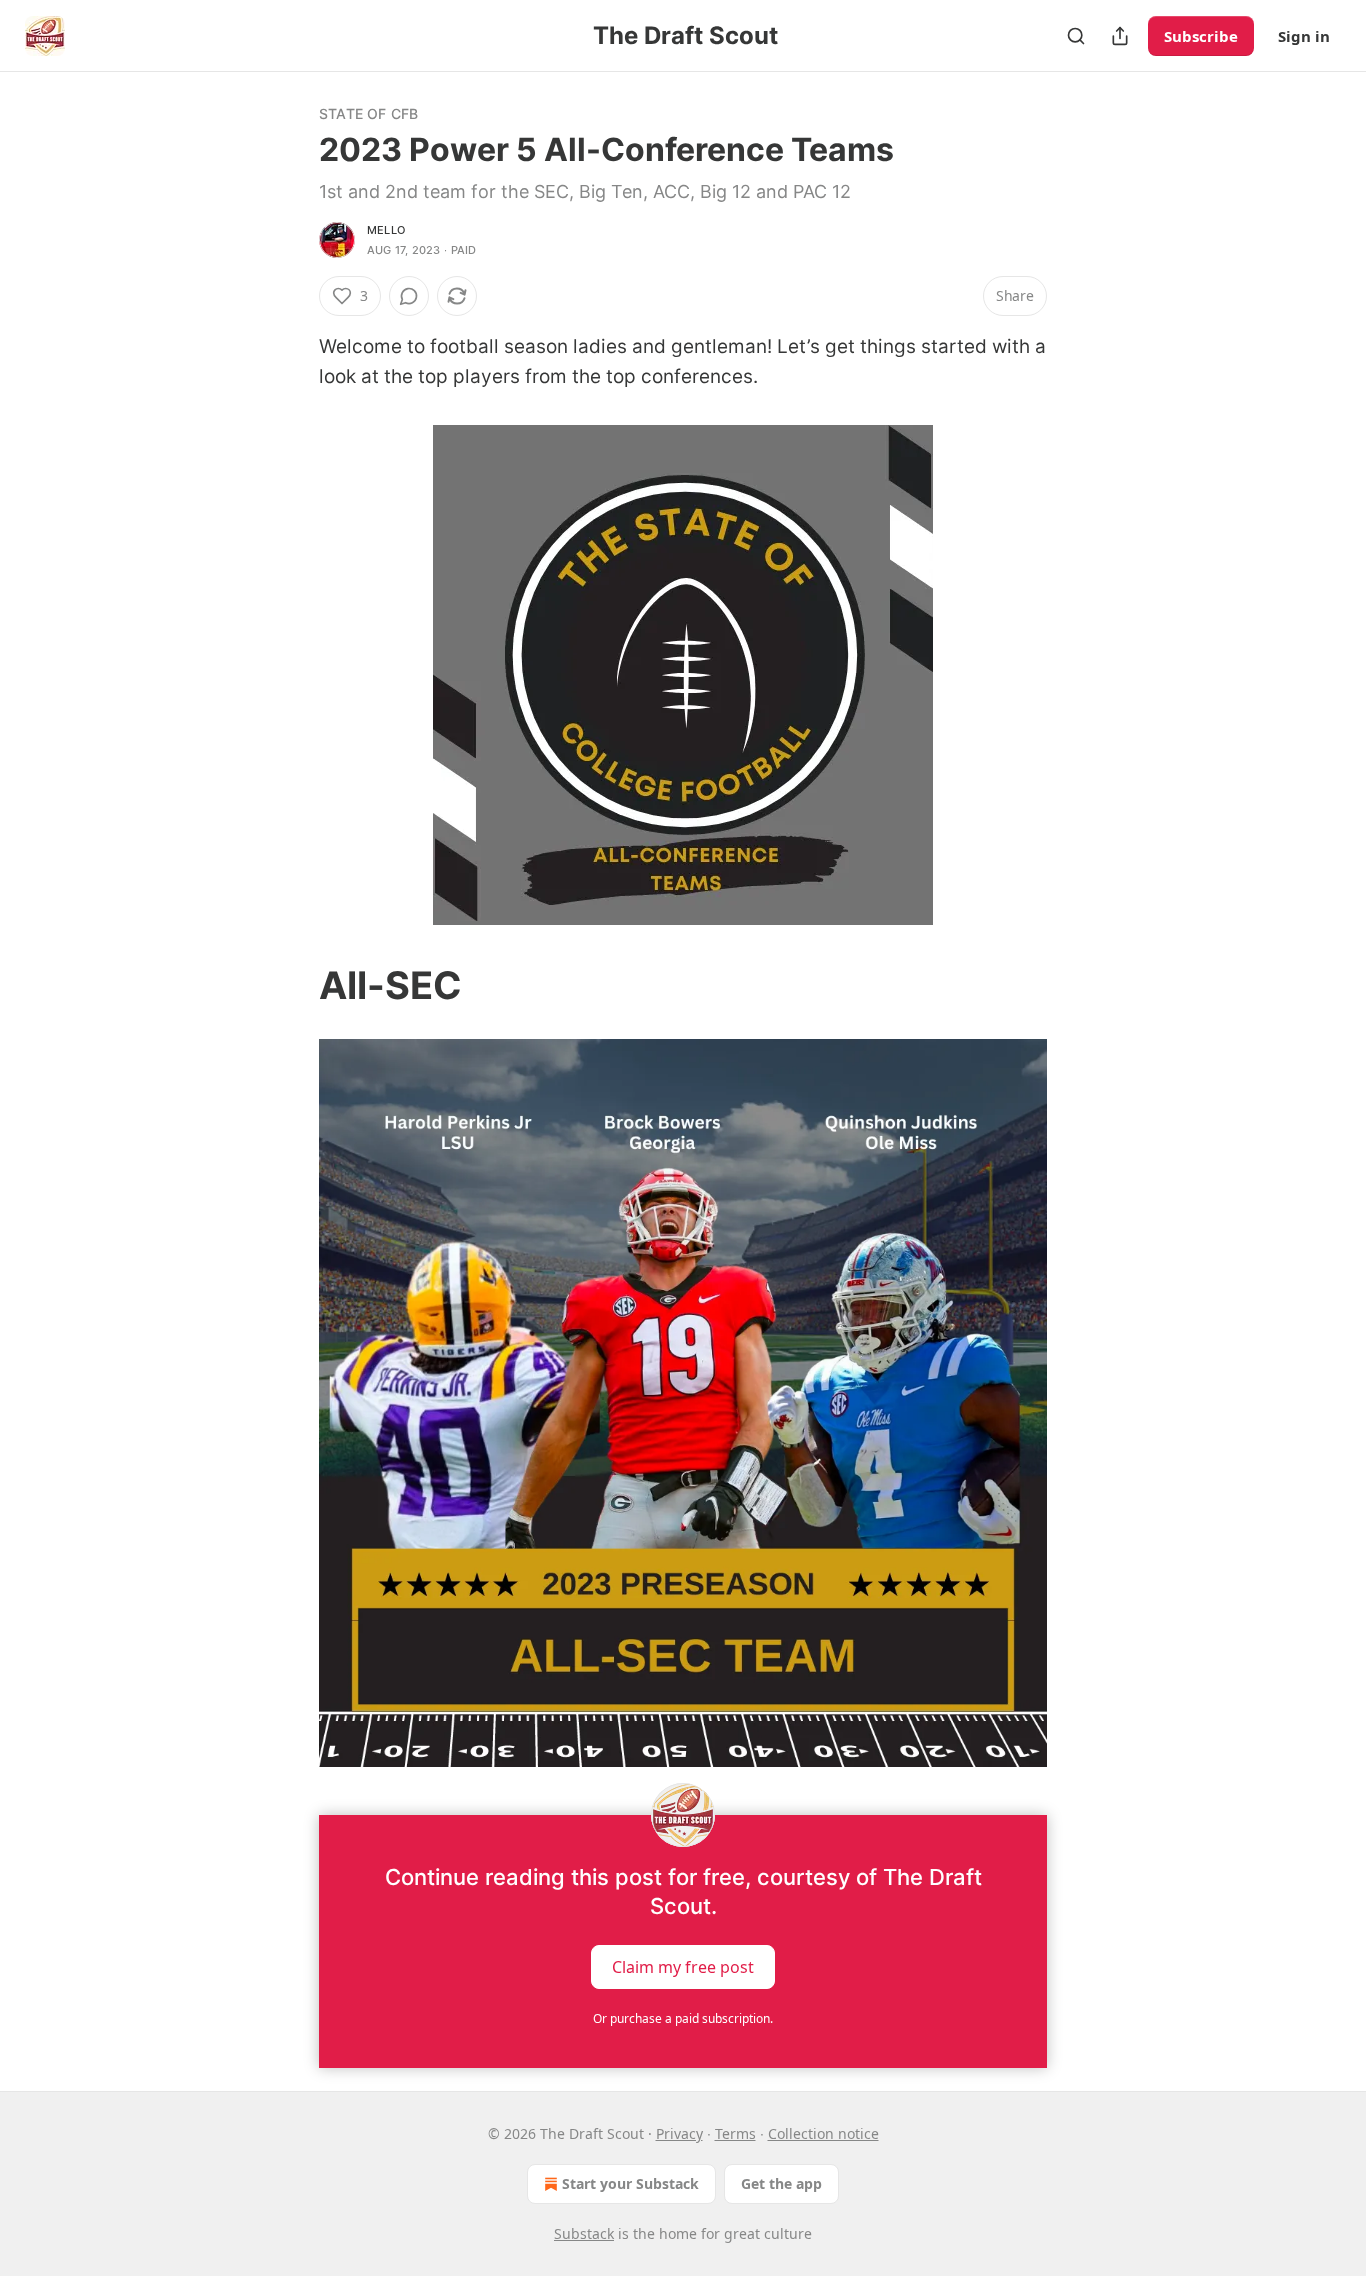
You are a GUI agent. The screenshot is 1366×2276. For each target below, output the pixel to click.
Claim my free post (683, 1966)
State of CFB (368, 113)
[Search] (1076, 36)
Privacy (679, 2133)
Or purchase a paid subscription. (683, 2018)
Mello (386, 230)
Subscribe (1201, 36)
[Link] (291, 985)
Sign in (1304, 36)
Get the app (781, 2183)
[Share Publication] (1120, 36)
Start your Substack (630, 2183)
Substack (584, 2233)
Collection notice (823, 2133)
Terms (735, 2133)
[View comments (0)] (409, 296)
